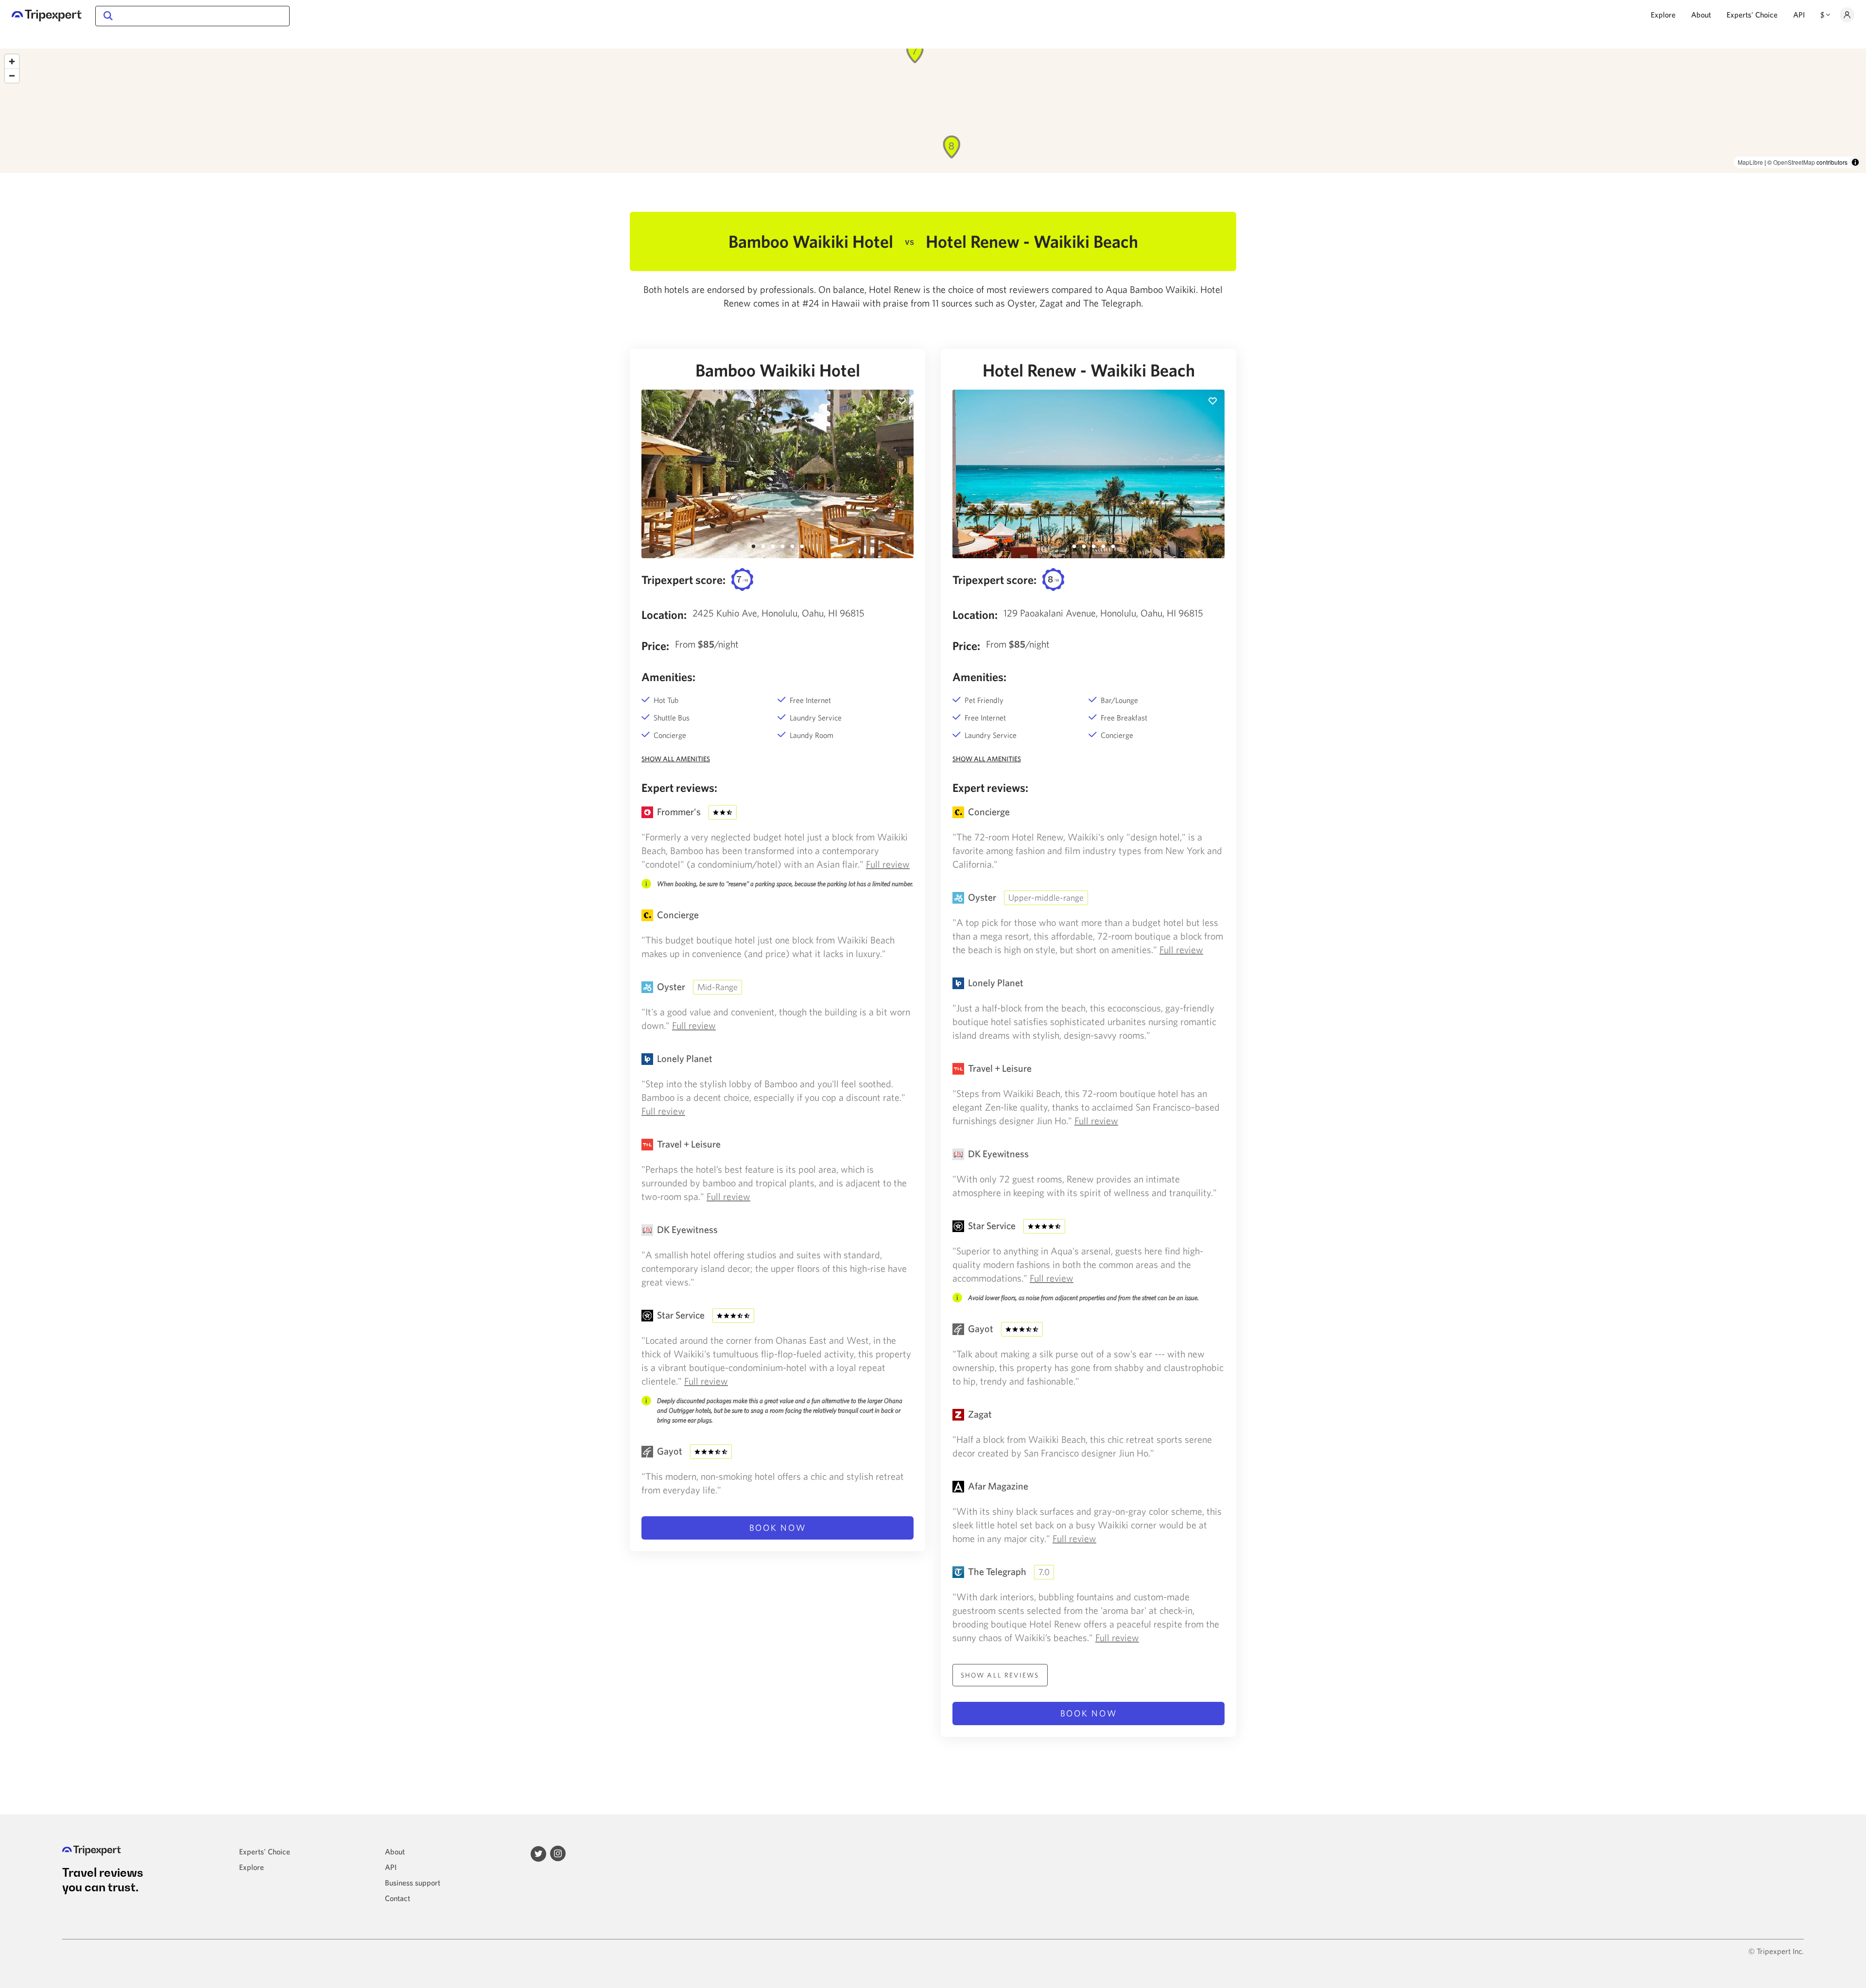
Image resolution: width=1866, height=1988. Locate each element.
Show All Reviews (1000, 1675)
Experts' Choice (1752, 15)
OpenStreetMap (1794, 162)
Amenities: (668, 677)
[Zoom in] (12, 61)
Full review (888, 864)
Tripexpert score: (683, 580)
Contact (397, 1898)
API (1799, 15)
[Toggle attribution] (1855, 162)
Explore (1663, 15)
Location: (664, 615)
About (1701, 15)
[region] (933, 111)
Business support (413, 1883)
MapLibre (1750, 162)
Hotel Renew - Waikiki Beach (1089, 370)
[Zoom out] (12, 76)
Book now (778, 1528)
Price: (655, 646)
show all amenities (676, 759)
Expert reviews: (679, 788)
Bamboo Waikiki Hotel (778, 370)
